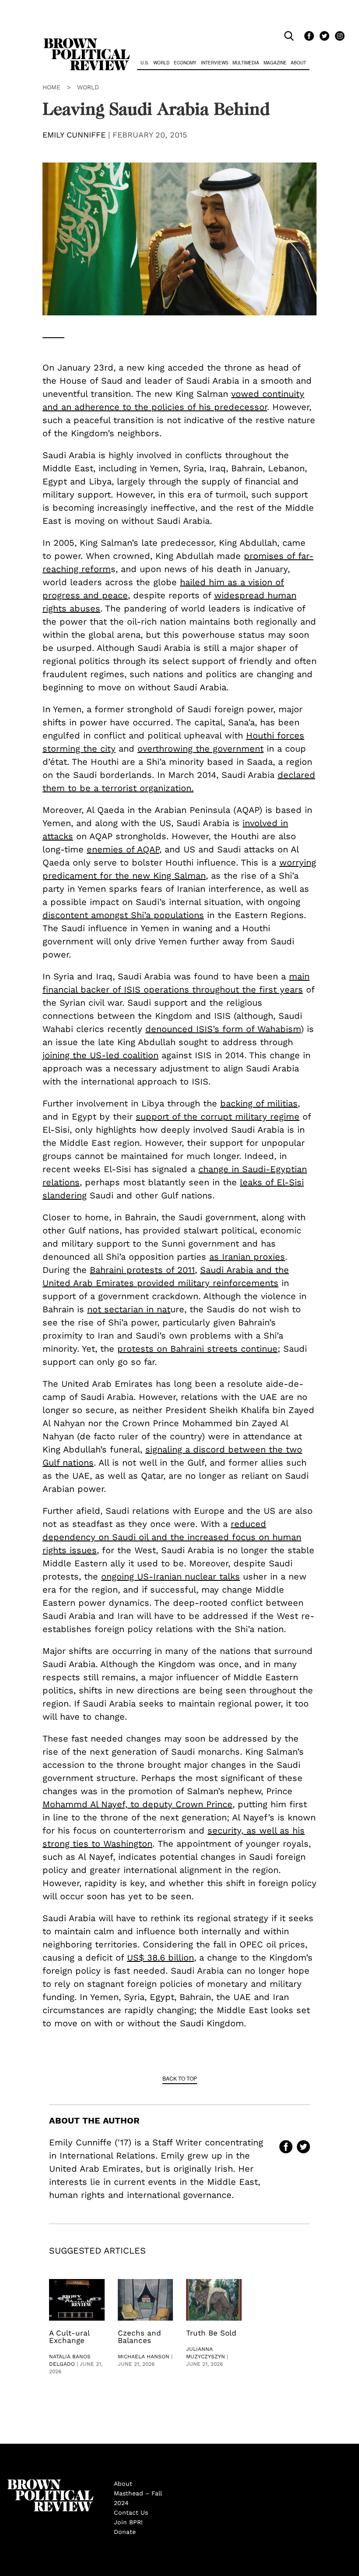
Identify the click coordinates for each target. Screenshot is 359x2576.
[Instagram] (338, 36)
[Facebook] (308, 36)
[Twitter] (323, 36)
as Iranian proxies (247, 1257)
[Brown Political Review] (87, 42)
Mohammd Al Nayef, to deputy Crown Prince (137, 1804)
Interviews (215, 63)
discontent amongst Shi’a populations (123, 915)
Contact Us (131, 2512)
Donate (125, 2532)
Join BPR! (128, 2522)
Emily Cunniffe (74, 135)
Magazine (275, 63)
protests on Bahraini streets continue (197, 1349)
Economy (185, 63)
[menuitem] (145, 64)
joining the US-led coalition (100, 1055)
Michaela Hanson (144, 2357)
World (161, 63)
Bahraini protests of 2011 (142, 1270)
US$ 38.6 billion (160, 1958)
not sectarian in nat (129, 1309)
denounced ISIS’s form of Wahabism (223, 1029)
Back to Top (180, 2078)
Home (51, 87)
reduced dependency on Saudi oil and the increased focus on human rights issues (172, 1537)
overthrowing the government (201, 749)
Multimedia (246, 63)
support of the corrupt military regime (218, 1117)
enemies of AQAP (123, 849)
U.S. (145, 63)
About (298, 63)
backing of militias (259, 1103)
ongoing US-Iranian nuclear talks (171, 1576)
